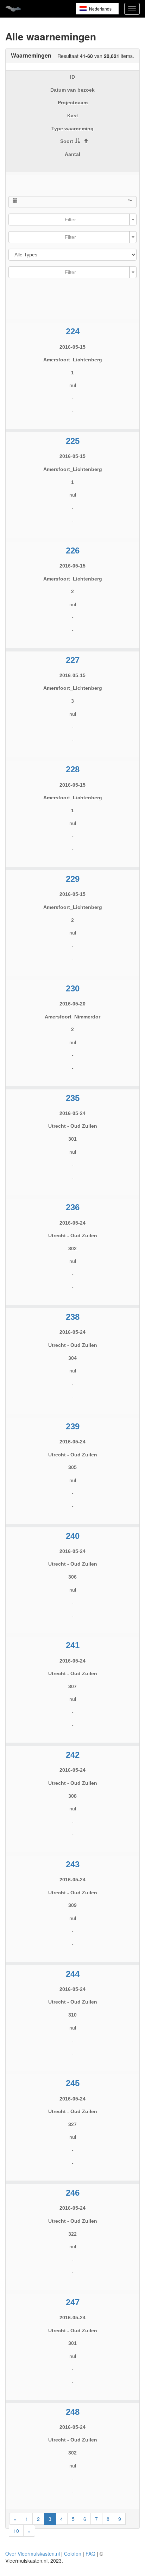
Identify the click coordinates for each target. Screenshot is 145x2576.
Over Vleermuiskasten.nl (33, 2554)
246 (73, 2193)
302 (72, 1248)
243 (73, 1864)
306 (72, 1577)
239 (73, 1426)
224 (73, 331)
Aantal (72, 154)
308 (72, 1796)
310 (72, 2015)
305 (72, 1467)
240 (73, 1536)
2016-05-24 (72, 1113)
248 (73, 2412)
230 (73, 988)
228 (73, 769)
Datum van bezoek (72, 90)
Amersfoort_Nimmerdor (72, 1017)
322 (72, 2234)
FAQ (90, 2554)
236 (73, 1207)
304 (72, 1358)
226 (73, 550)
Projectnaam (73, 103)
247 (73, 2302)
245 (73, 2083)
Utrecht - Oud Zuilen (73, 1126)
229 (73, 879)
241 (73, 1645)
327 (72, 2124)
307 (72, 1686)
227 (73, 660)
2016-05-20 (72, 1004)
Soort (67, 141)
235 (73, 1098)
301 (72, 1139)
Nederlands (100, 9)
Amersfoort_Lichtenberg (73, 360)
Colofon (73, 2554)
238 (73, 1317)
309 (72, 1905)
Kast (73, 116)
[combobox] (72, 219)
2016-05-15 (72, 347)
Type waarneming (72, 129)
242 (73, 1755)
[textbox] (70, 219)
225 (73, 441)
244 (73, 1974)
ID (72, 77)
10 (16, 2531)
